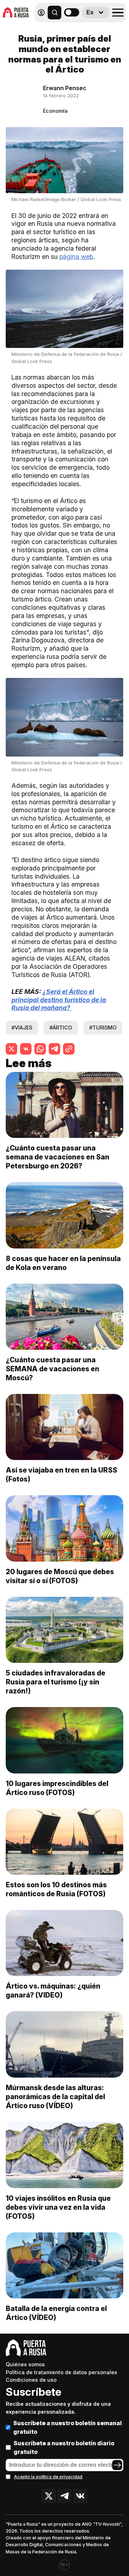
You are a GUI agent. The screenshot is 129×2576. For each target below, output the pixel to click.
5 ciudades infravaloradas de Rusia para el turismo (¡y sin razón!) (56, 1682)
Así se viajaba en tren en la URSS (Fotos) (61, 1475)
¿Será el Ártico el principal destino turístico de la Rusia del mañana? (59, 1000)
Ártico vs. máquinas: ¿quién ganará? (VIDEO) (53, 1991)
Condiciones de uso (31, 2380)
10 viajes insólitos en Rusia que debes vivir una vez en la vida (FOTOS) (58, 2207)
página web (76, 257)
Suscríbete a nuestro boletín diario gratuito (64, 2447)
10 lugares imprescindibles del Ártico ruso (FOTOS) (57, 1788)
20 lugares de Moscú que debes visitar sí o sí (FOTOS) (60, 1576)
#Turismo (103, 1027)
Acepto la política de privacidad (48, 2477)
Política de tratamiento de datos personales (61, 2372)
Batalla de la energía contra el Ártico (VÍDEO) (56, 2313)
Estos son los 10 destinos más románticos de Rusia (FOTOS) (56, 1889)
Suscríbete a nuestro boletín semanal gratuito (68, 2427)
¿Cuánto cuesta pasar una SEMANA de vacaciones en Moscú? (52, 1369)
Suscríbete (34, 2392)
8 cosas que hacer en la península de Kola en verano (63, 1263)
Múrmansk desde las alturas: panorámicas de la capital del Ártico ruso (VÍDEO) (55, 2097)
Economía (55, 111)
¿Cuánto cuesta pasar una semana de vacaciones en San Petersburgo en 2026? (58, 1157)
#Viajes (22, 1027)
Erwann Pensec (65, 88)
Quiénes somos (25, 2364)
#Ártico (61, 1027)
